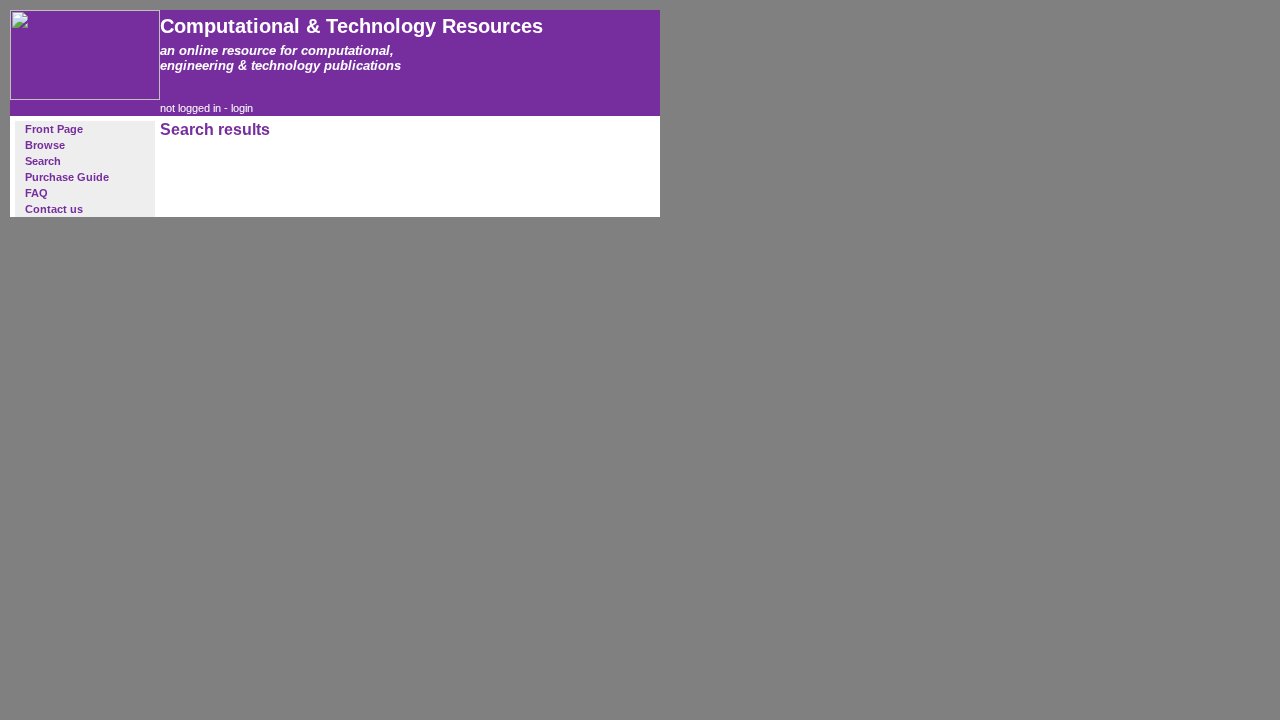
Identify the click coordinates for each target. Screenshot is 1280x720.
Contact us (54, 209)
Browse (45, 145)
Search (43, 161)
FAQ (36, 193)
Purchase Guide (67, 177)
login (242, 108)
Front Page (54, 129)
